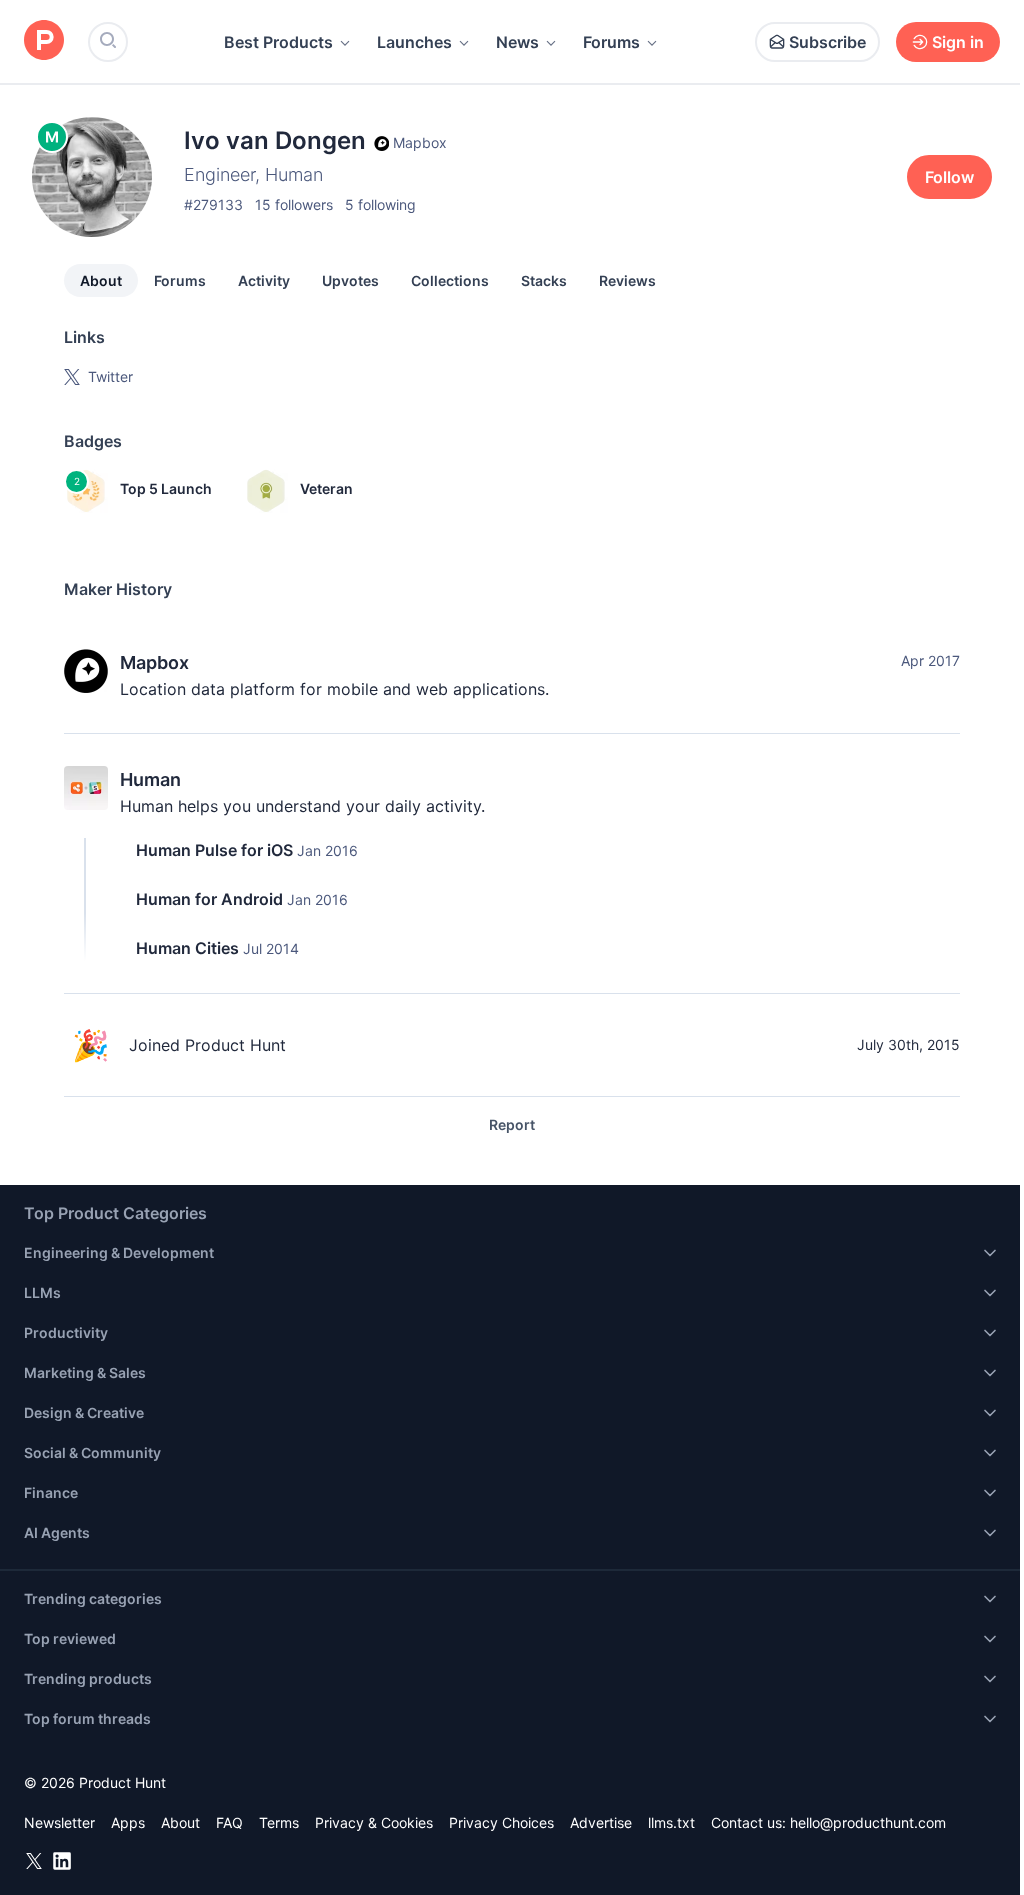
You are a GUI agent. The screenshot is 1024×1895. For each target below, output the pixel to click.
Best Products (278, 42)
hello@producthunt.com (868, 1822)
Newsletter (59, 1822)
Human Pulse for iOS (214, 850)
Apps (128, 1822)
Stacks (544, 280)
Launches (414, 42)
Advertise (601, 1822)
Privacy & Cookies (374, 1822)
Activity (264, 280)
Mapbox (154, 662)
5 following (380, 204)
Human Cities (187, 948)
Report (512, 1124)
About (101, 280)
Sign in (958, 42)
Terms (279, 1822)
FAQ (229, 1822)
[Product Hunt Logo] (44, 41)
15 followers (294, 204)
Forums (611, 42)
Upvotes (350, 280)
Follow (949, 177)
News (517, 42)
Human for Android (209, 899)
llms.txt (671, 1822)
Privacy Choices (501, 1822)
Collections (450, 280)
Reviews (627, 280)
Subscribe (827, 42)
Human (150, 779)
